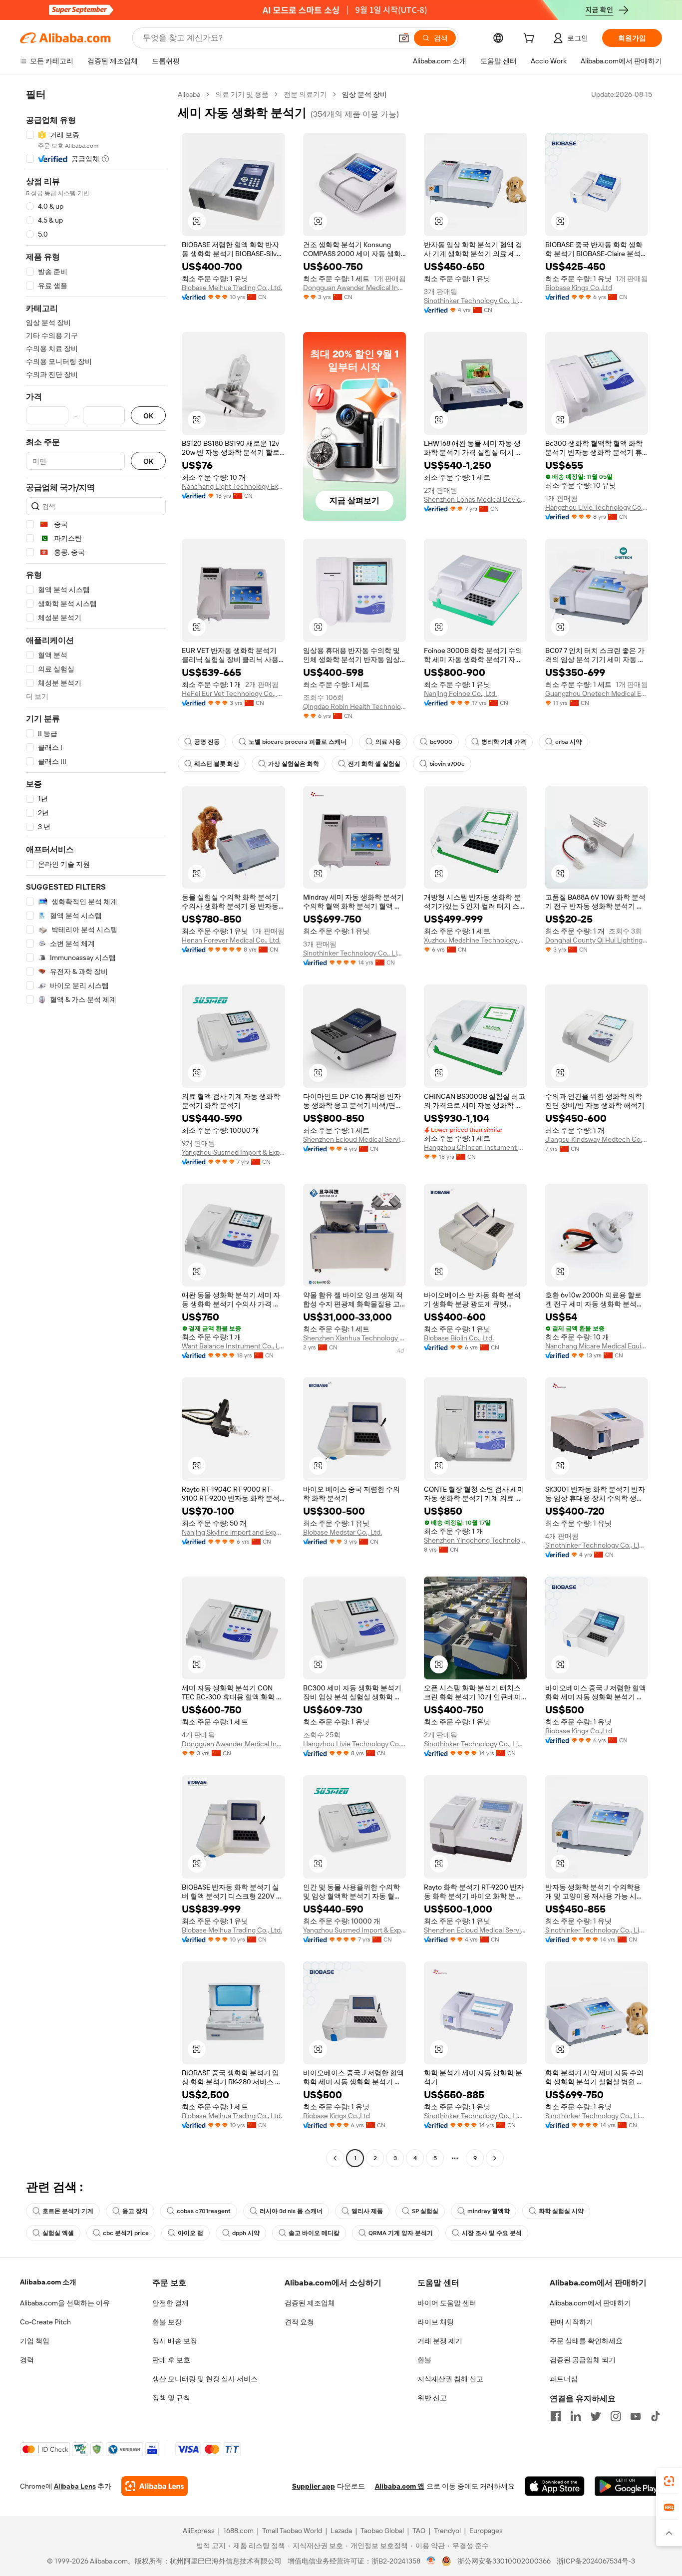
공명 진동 (207, 742)
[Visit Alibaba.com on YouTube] (636, 2416)
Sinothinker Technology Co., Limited (476, 301)
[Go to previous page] (335, 2158)
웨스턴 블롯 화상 (217, 764)
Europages (486, 2531)
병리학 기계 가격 (504, 742)
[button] (404, 38)
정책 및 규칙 (171, 2398)
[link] (669, 2481)
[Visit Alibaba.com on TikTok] (656, 2416)
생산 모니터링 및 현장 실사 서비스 (205, 2379)
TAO (419, 2531)
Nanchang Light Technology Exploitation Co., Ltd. (233, 486)
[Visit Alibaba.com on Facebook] (556, 2416)
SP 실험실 (425, 2211)
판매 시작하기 (571, 2322)
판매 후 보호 (171, 2360)
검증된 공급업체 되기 (583, 2360)
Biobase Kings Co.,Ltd (579, 288)
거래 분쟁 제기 (440, 2341)
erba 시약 (568, 742)
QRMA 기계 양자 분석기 (401, 2233)
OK (148, 416)
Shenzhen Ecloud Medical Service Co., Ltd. (355, 1139)
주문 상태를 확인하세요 (586, 2341)
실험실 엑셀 (58, 2233)
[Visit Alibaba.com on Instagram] (616, 2416)
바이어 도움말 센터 (447, 2303)
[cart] (531, 39)
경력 (27, 2360)
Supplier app (314, 2486)
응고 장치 (135, 2211)
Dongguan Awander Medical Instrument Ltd (355, 288)
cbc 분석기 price (126, 2233)
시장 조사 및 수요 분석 (492, 2233)
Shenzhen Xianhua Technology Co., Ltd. (355, 1338)
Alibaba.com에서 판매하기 (590, 2303)
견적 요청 (299, 2322)
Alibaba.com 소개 (48, 2282)
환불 (424, 2360)
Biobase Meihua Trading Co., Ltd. (232, 288)
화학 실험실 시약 (561, 2211)
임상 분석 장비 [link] (364, 94)
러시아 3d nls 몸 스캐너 (291, 2211)
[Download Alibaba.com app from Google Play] (628, 2486)
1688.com (238, 2531)
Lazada (341, 2531)
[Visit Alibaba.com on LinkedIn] (576, 2416)
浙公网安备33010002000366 (504, 2561)
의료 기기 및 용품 (242, 94)
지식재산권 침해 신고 (450, 2379)
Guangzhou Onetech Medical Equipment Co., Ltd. (597, 693)
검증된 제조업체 (310, 2303)
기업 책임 (35, 2341)
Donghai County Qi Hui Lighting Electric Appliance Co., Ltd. (597, 940)
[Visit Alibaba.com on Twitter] (596, 2416)
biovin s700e (447, 764)
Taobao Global (382, 2531)
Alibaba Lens (75, 2486)
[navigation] (96, 1127)
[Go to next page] (495, 2158)
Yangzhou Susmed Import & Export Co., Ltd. (233, 1152)
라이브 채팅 (436, 2322)
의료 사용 (388, 742)
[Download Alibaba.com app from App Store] (555, 2486)
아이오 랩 (190, 2233)
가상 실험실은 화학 (294, 764)
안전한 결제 (170, 2303)
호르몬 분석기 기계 (68, 2211)
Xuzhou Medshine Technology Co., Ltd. (476, 940)
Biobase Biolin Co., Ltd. (459, 1338)
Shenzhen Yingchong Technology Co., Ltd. (476, 1540)
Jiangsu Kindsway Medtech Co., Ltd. (597, 1139)
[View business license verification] (431, 2561)
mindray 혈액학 (489, 2211)
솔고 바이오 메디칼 (314, 2233)
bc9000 (441, 742)
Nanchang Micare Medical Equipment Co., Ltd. (597, 1346)
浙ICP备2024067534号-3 (596, 2561)
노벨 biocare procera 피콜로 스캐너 (298, 742)
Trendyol (447, 2531)
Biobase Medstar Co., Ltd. (342, 1532)
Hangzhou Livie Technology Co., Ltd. (597, 507)
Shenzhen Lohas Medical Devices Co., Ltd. (476, 499)
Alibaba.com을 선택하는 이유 (65, 2303)
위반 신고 (432, 2398)
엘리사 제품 (367, 2211)
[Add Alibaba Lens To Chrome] (155, 2486)
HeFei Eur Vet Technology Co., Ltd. (233, 693)
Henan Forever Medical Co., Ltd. (231, 940)
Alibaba (189, 94)
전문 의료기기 (305, 94)
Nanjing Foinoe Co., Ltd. (460, 693)
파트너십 (564, 2379)
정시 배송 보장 (175, 2341)
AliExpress (199, 2531)
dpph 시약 (246, 2233)
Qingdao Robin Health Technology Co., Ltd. (355, 706)
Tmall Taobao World (292, 2531)
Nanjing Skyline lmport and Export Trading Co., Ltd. (233, 1532)
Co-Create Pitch (45, 2322)
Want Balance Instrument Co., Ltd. (233, 1346)
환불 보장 (167, 2322)
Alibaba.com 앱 (400, 2486)
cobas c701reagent (204, 2211)
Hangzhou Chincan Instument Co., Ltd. (476, 1147)
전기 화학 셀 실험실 (374, 764)
